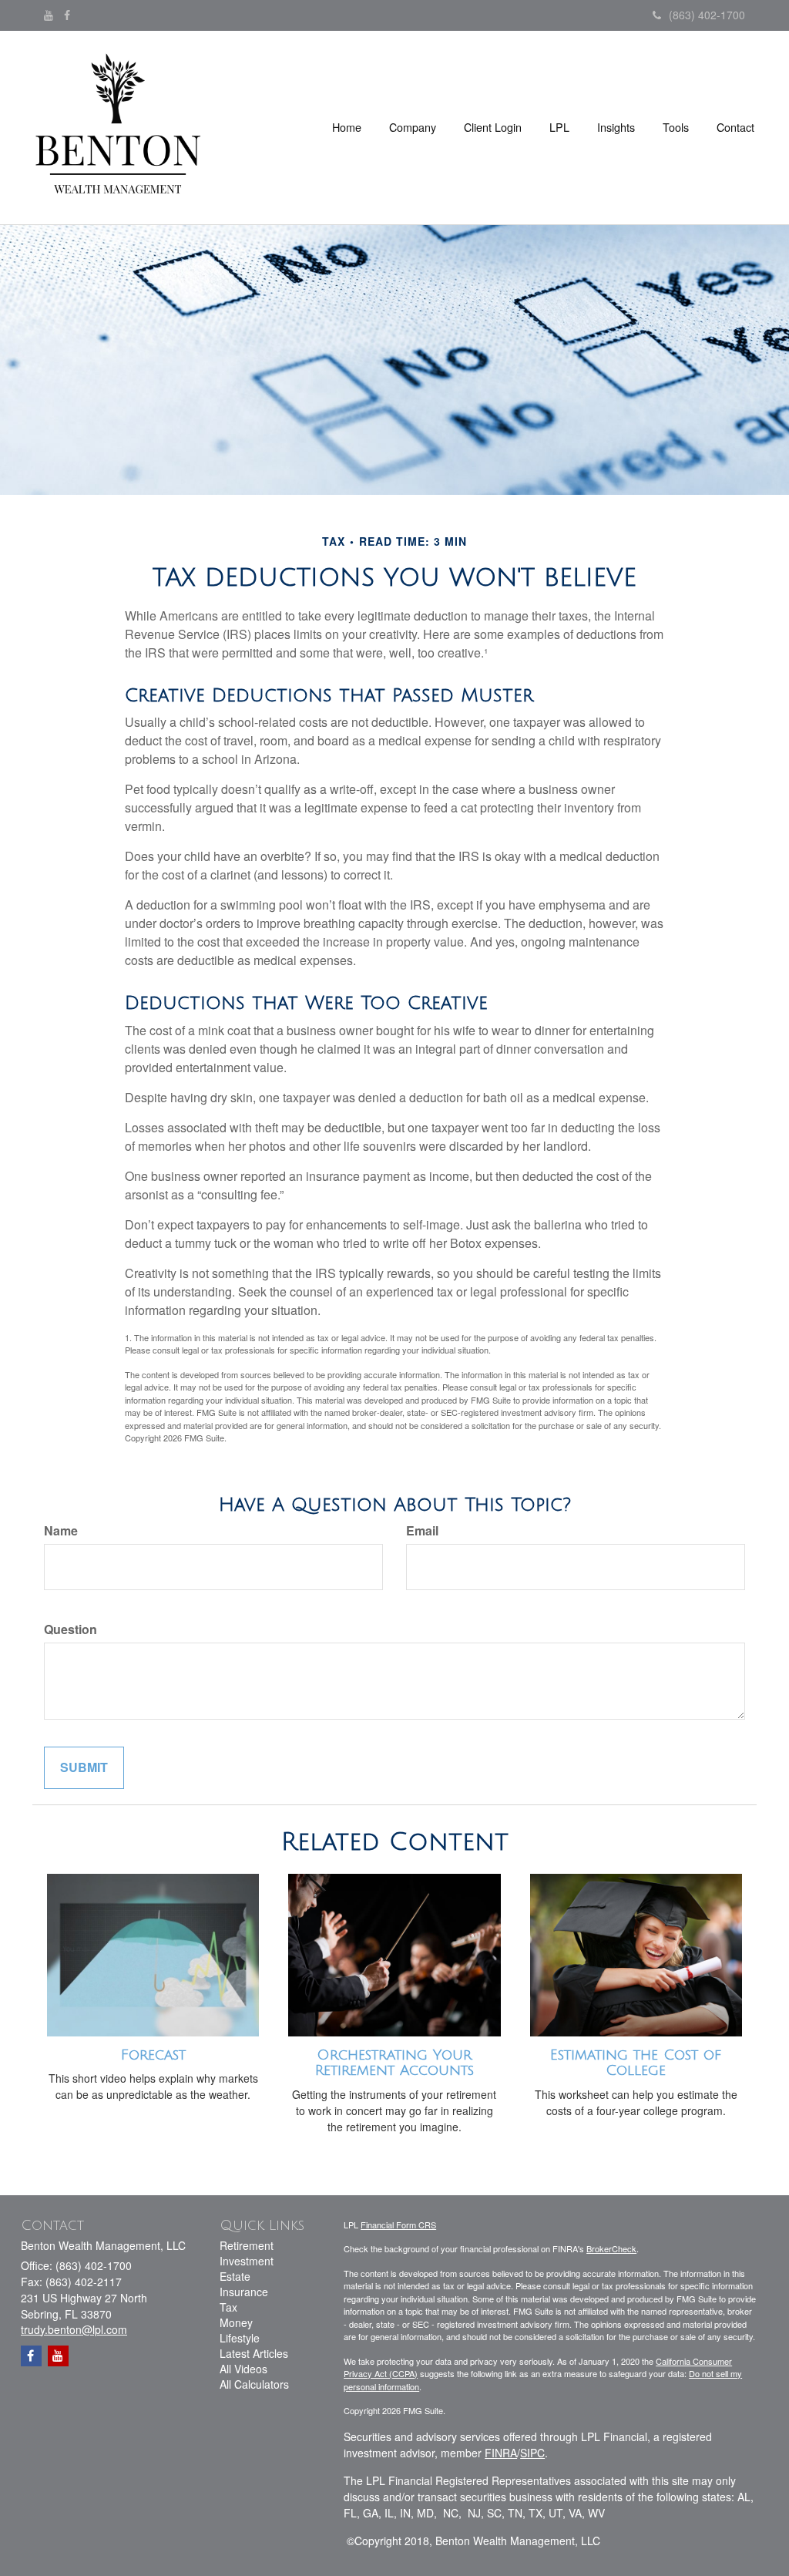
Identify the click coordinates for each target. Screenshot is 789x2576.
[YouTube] (49, 15)
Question (71, 1629)
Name (61, 1531)
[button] (413, 127)
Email (422, 1531)
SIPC (532, 2453)
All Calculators (254, 2384)
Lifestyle (240, 2338)
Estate (235, 2276)
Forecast (153, 2055)
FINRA (501, 2453)
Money (236, 2322)
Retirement (247, 2245)
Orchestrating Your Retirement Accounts (394, 2063)
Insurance (244, 2292)
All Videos (243, 2369)
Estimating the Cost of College (636, 2063)
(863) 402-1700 (707, 15)
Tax (228, 2307)
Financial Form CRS (398, 2225)
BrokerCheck (611, 2248)
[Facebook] (67, 15)
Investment (247, 2261)
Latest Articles (254, 2353)
